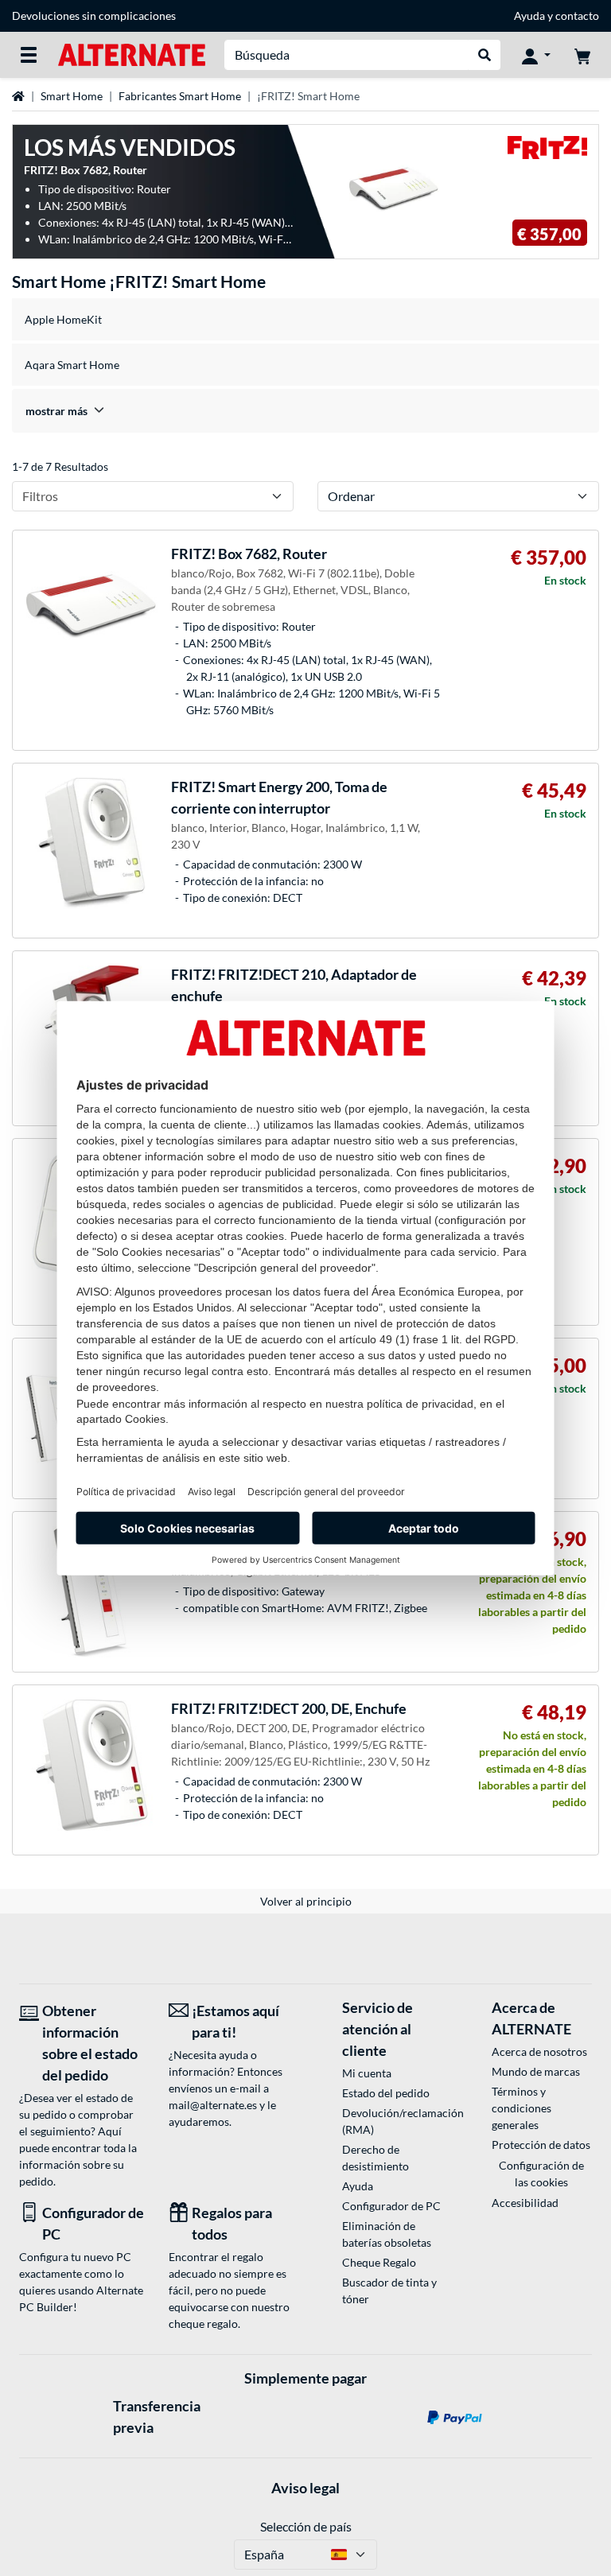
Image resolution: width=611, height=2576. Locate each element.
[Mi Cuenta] (536, 55)
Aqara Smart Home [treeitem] (72, 365)
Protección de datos (541, 2145)
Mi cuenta (367, 2073)
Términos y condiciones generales (521, 2108)
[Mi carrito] (582, 55)
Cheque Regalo (379, 2262)
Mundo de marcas (536, 2071)
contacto (577, 16)
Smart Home (72, 96)
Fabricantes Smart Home (180, 96)
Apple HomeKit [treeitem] (63, 319)
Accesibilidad (525, 2203)
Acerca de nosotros (539, 2051)
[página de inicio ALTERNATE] (132, 54)
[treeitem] (305, 411)
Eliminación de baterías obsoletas (387, 2234)
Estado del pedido (386, 2093)
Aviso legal (305, 2488)
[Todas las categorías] (29, 55)
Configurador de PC (391, 2206)
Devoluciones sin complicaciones (94, 16)
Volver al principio (306, 1901)
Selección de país (306, 2526)
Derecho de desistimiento (376, 2158)
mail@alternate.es (213, 2105)
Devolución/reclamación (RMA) (392, 2121)
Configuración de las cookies (541, 2174)
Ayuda (529, 16)
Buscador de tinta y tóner (389, 2290)
